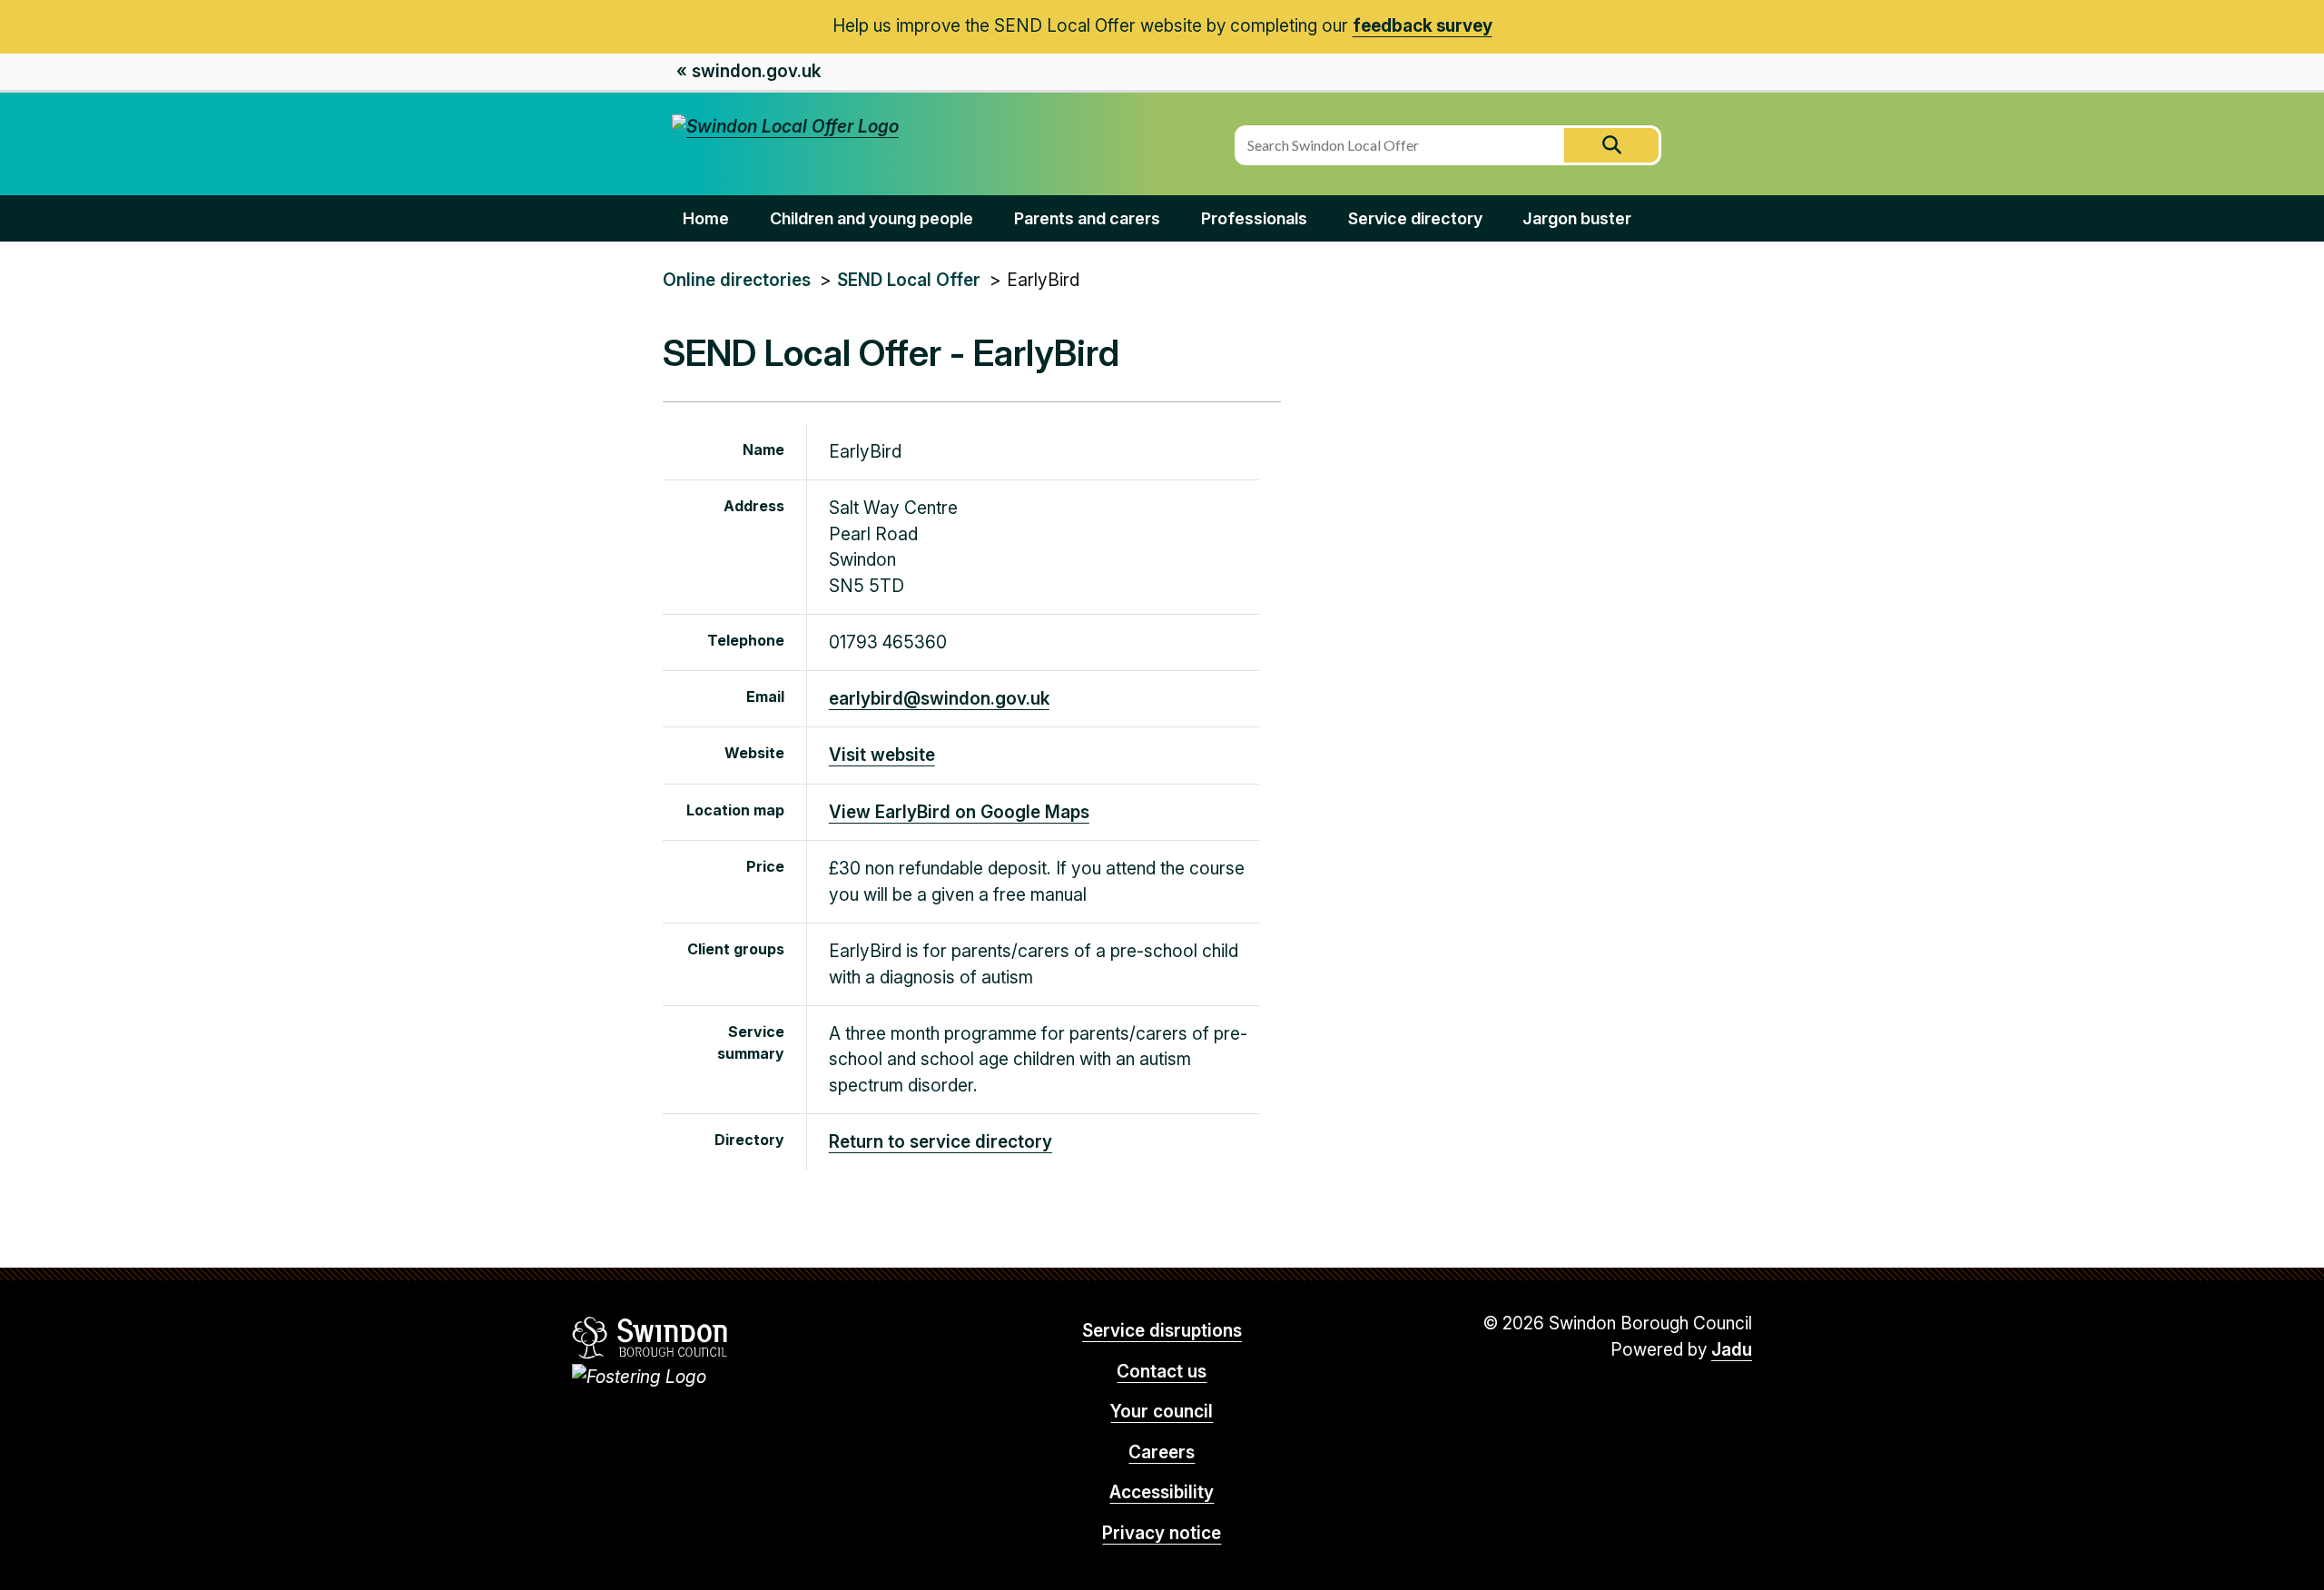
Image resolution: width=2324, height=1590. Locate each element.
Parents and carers (1087, 218)
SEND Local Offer (909, 280)
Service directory (1415, 218)
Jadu (1732, 1350)
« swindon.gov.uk (748, 71)
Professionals (1254, 218)
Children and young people (871, 218)
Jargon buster (1577, 218)
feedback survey (1423, 26)
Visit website (882, 755)
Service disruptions (1162, 1331)
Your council (1162, 1412)
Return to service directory (940, 1142)
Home (706, 218)
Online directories (737, 280)
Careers (1162, 1452)
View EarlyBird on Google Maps (959, 812)
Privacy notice (1162, 1533)
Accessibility (1162, 1492)
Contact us (1162, 1372)
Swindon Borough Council (650, 1338)
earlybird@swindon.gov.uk (939, 699)
